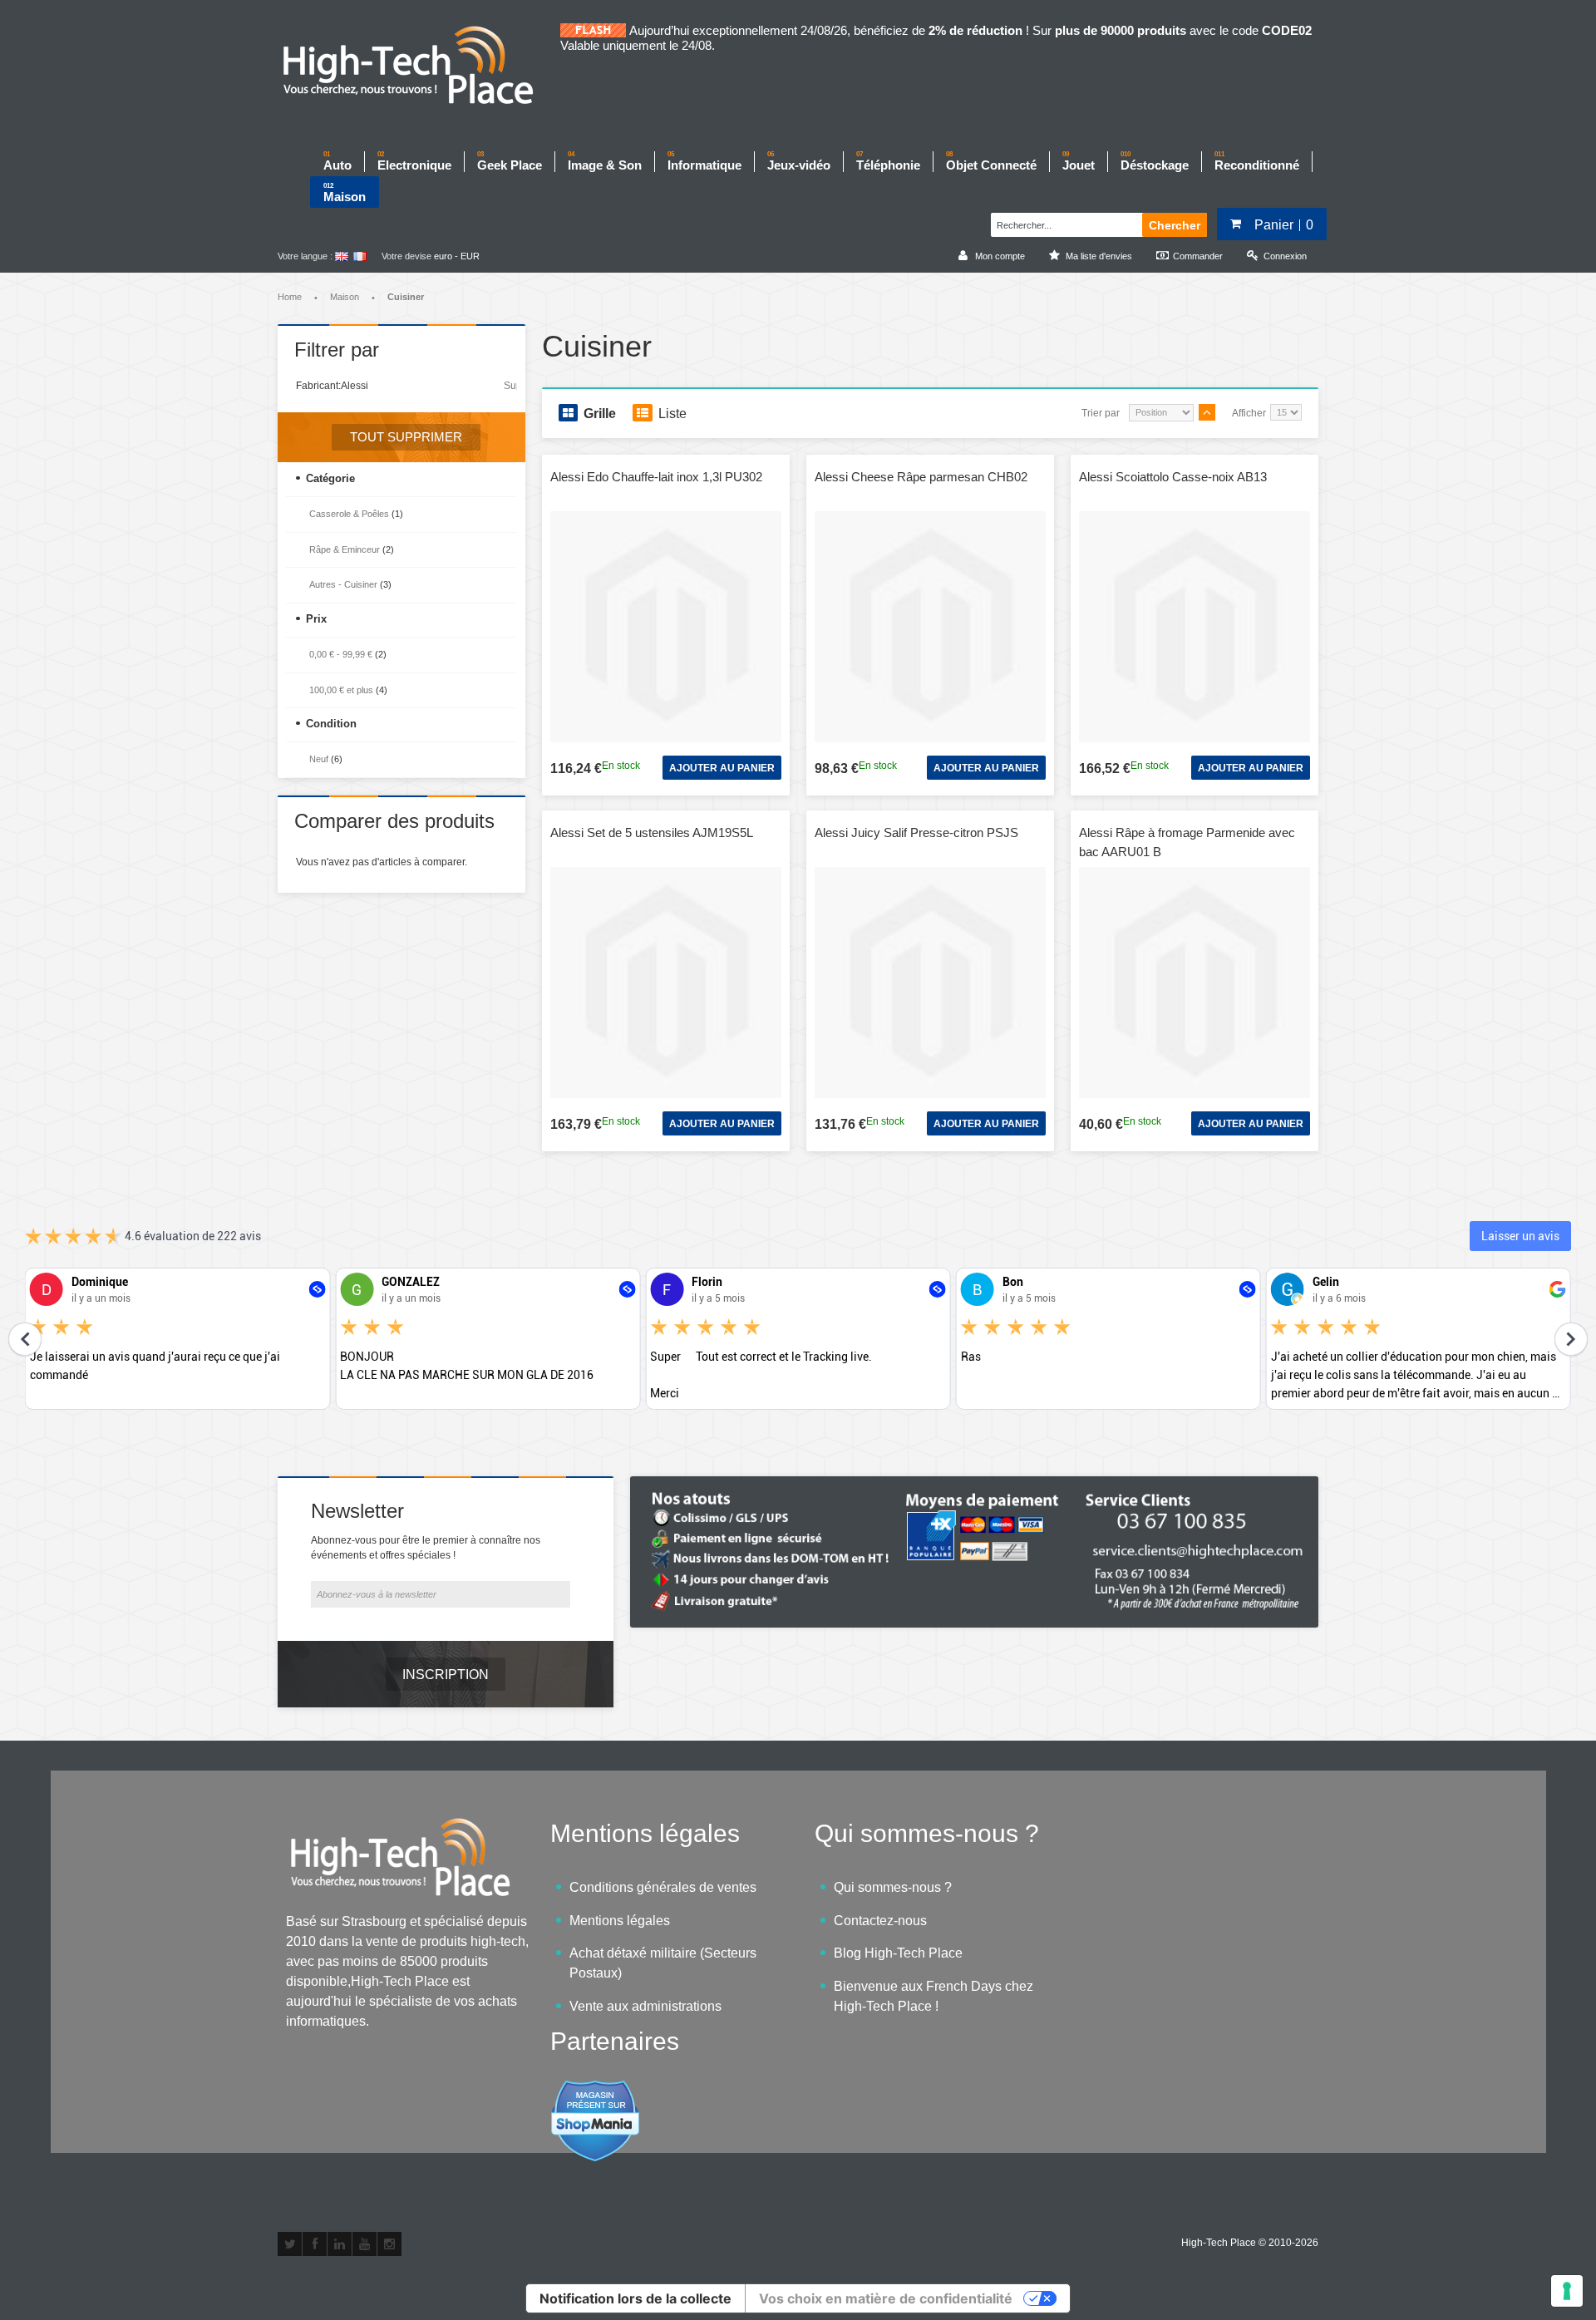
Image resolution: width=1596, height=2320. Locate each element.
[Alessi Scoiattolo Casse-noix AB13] (1195, 627)
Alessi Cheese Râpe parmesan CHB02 (921, 477)
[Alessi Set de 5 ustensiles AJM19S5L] (666, 983)
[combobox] (1064, 223)
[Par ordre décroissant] (1207, 412)
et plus (341, 690)
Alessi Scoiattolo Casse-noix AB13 (1173, 477)
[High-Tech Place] (419, 66)
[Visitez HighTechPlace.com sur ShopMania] (595, 2088)
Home (290, 297)
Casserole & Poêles (349, 514)
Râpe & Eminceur (345, 549)
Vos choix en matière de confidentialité (886, 2298)
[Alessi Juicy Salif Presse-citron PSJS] (930, 983)
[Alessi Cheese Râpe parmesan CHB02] (930, 627)
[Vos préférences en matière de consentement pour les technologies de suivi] (1567, 2291)
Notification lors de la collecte (635, 2298)
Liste (672, 414)
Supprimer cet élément (510, 386)
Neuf (319, 759)
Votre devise (406, 256)
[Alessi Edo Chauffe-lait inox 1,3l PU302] (666, 627)
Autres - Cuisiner (343, 584)
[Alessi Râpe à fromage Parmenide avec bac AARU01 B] (1195, 983)
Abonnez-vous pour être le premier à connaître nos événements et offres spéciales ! (426, 1548)
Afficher (1249, 413)
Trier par (1101, 413)
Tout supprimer (406, 437)
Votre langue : (305, 256)
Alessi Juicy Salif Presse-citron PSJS (916, 832)
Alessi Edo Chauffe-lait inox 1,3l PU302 (656, 477)
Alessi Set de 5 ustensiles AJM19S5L (652, 832)
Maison (345, 297)
